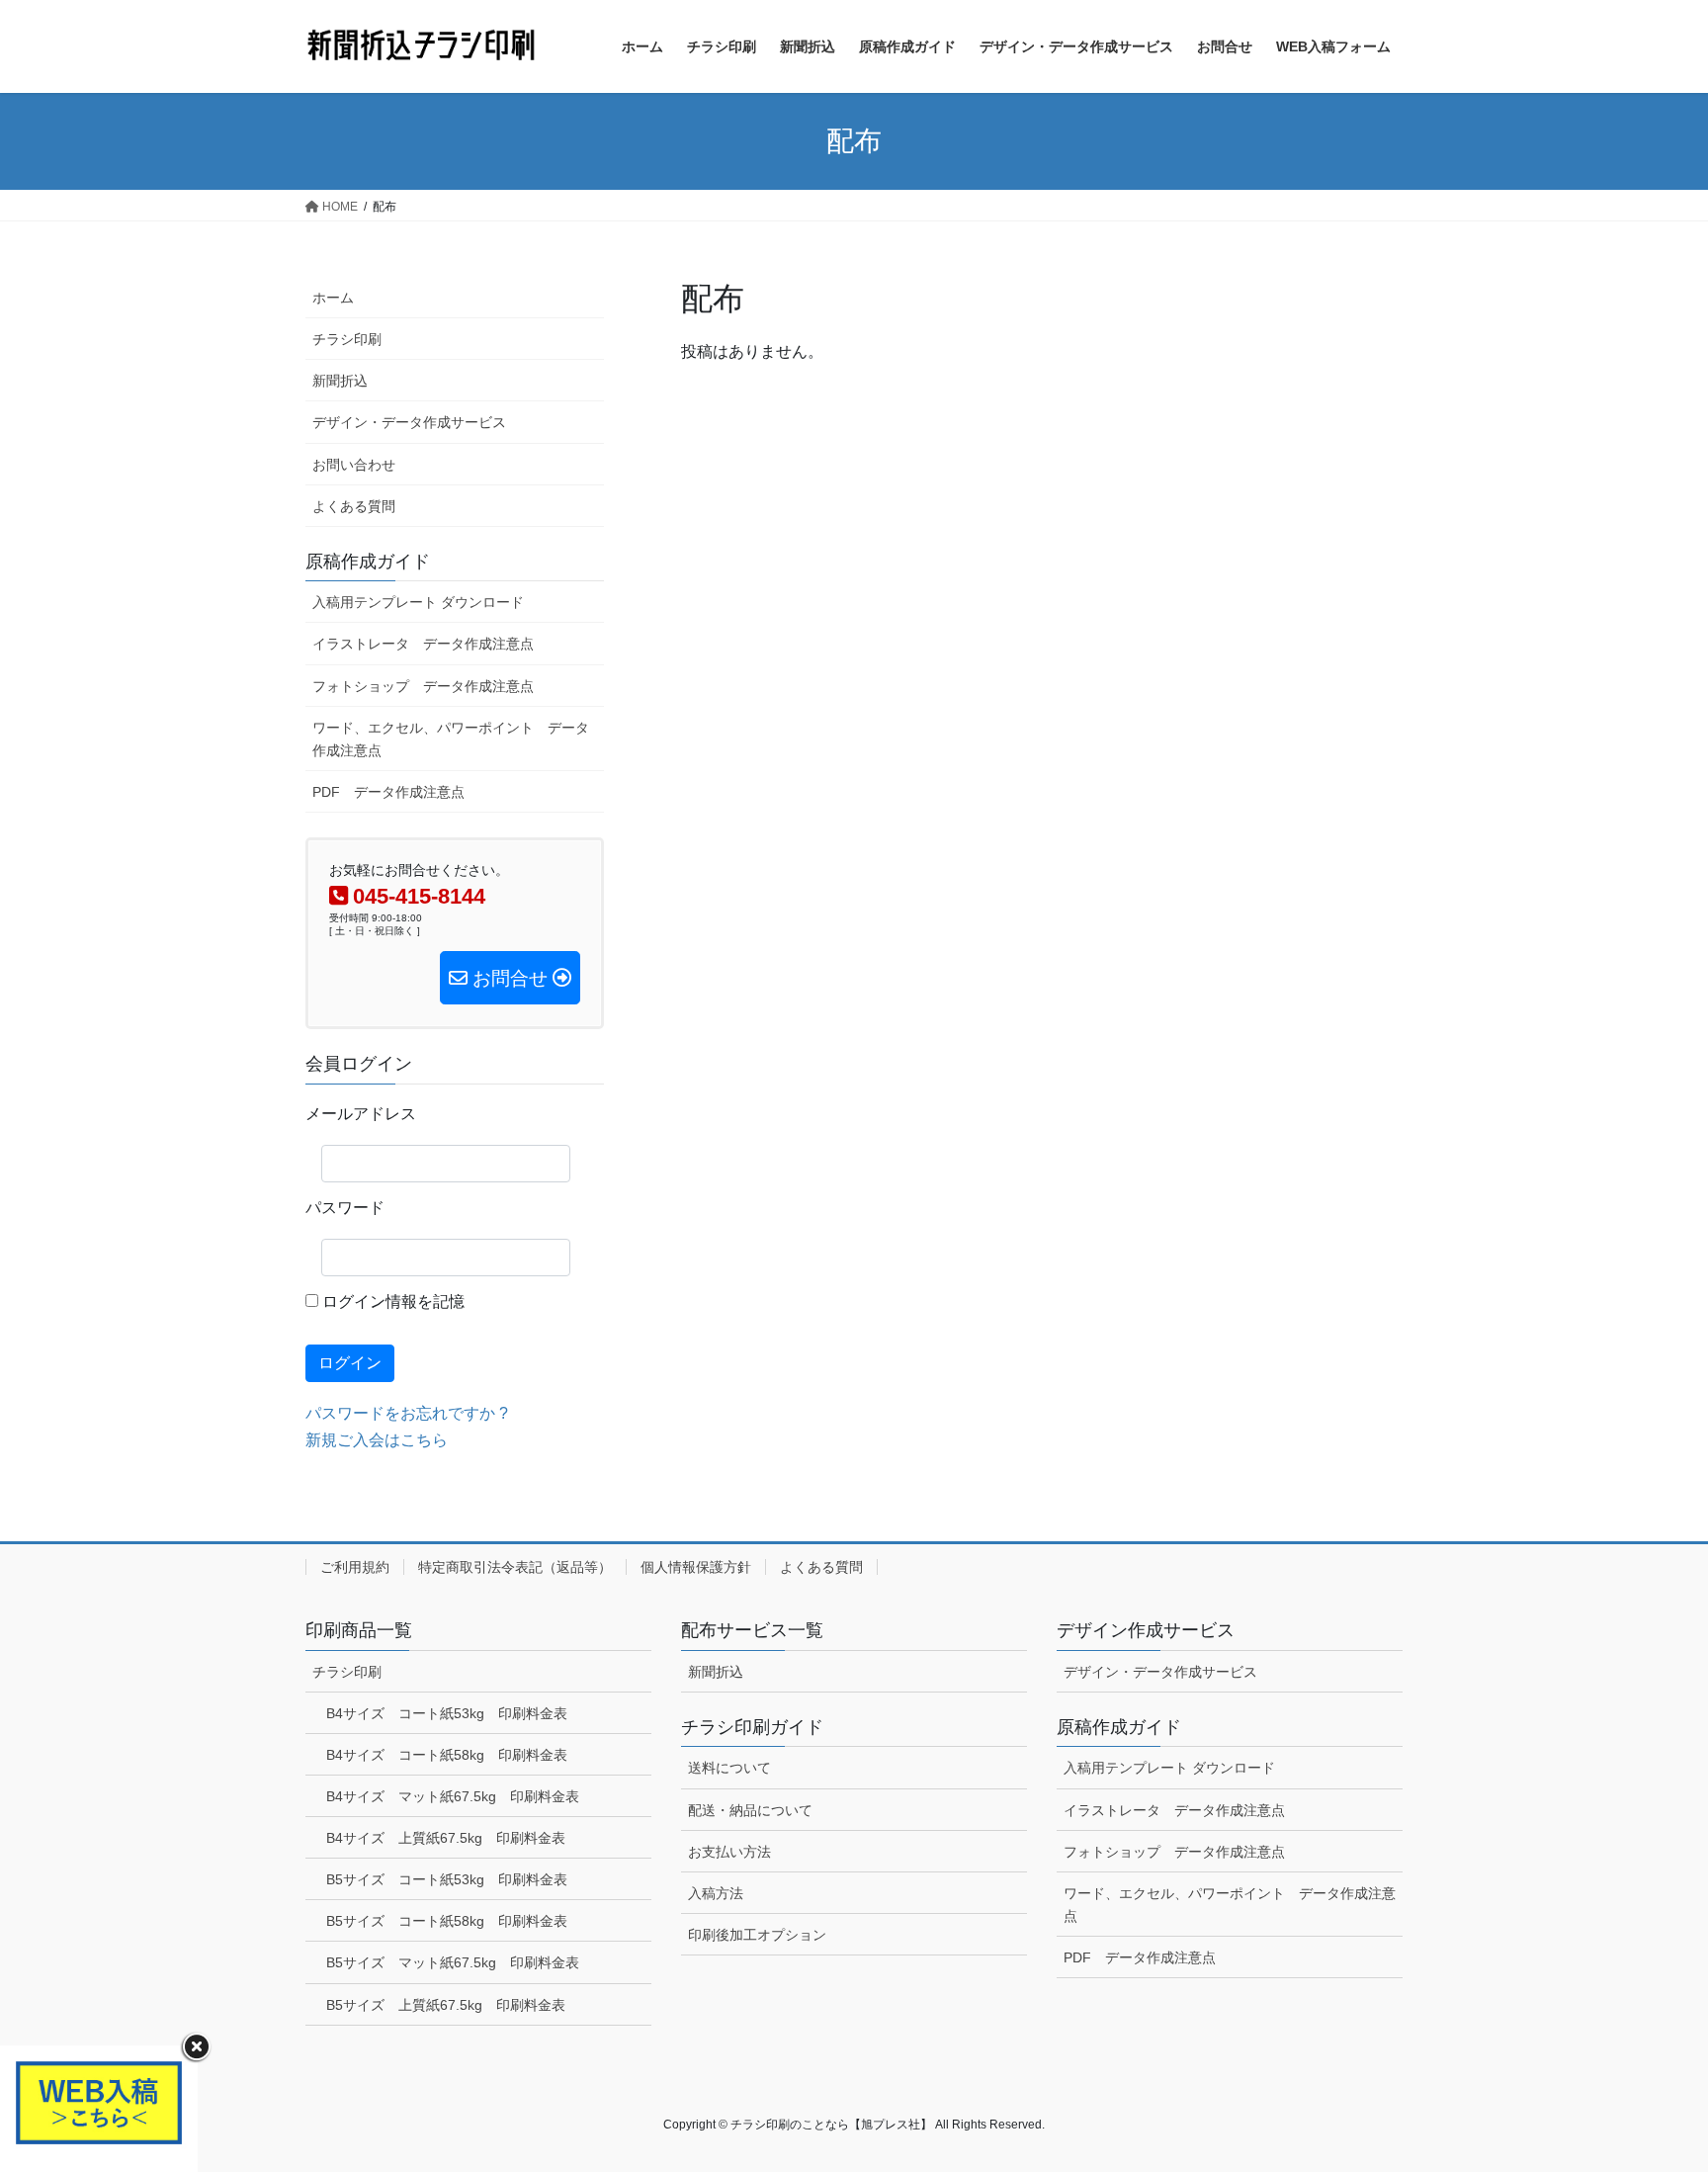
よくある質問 (354, 506)
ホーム (333, 298)
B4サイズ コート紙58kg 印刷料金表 (447, 1755)
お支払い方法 (729, 1852)
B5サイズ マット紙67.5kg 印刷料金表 (453, 1962)
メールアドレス (361, 1114)
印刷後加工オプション (757, 1935)
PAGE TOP (1650, 2089)
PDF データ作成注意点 (388, 792)
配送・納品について (750, 1810)
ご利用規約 (355, 1567)
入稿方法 (716, 1893)
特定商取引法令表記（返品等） (515, 1567)
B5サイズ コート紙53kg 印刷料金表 (447, 1879)
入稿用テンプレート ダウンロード (418, 602)
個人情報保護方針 (696, 1567)
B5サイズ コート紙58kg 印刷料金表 (447, 1921)
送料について (729, 1768)
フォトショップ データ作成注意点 (423, 686)
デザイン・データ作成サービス (409, 422)
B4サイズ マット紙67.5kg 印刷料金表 (453, 1796)
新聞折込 (340, 381)
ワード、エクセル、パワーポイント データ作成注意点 (451, 739)
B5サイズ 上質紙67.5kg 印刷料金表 (446, 2005)
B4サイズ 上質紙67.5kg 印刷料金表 (446, 1838)
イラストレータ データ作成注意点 (423, 644)
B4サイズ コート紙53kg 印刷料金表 (447, 1713)
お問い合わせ (354, 465)
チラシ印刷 (347, 339)
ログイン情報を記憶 (391, 1302)
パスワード (345, 1208)
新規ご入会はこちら (377, 1440)
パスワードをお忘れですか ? (407, 1413)
